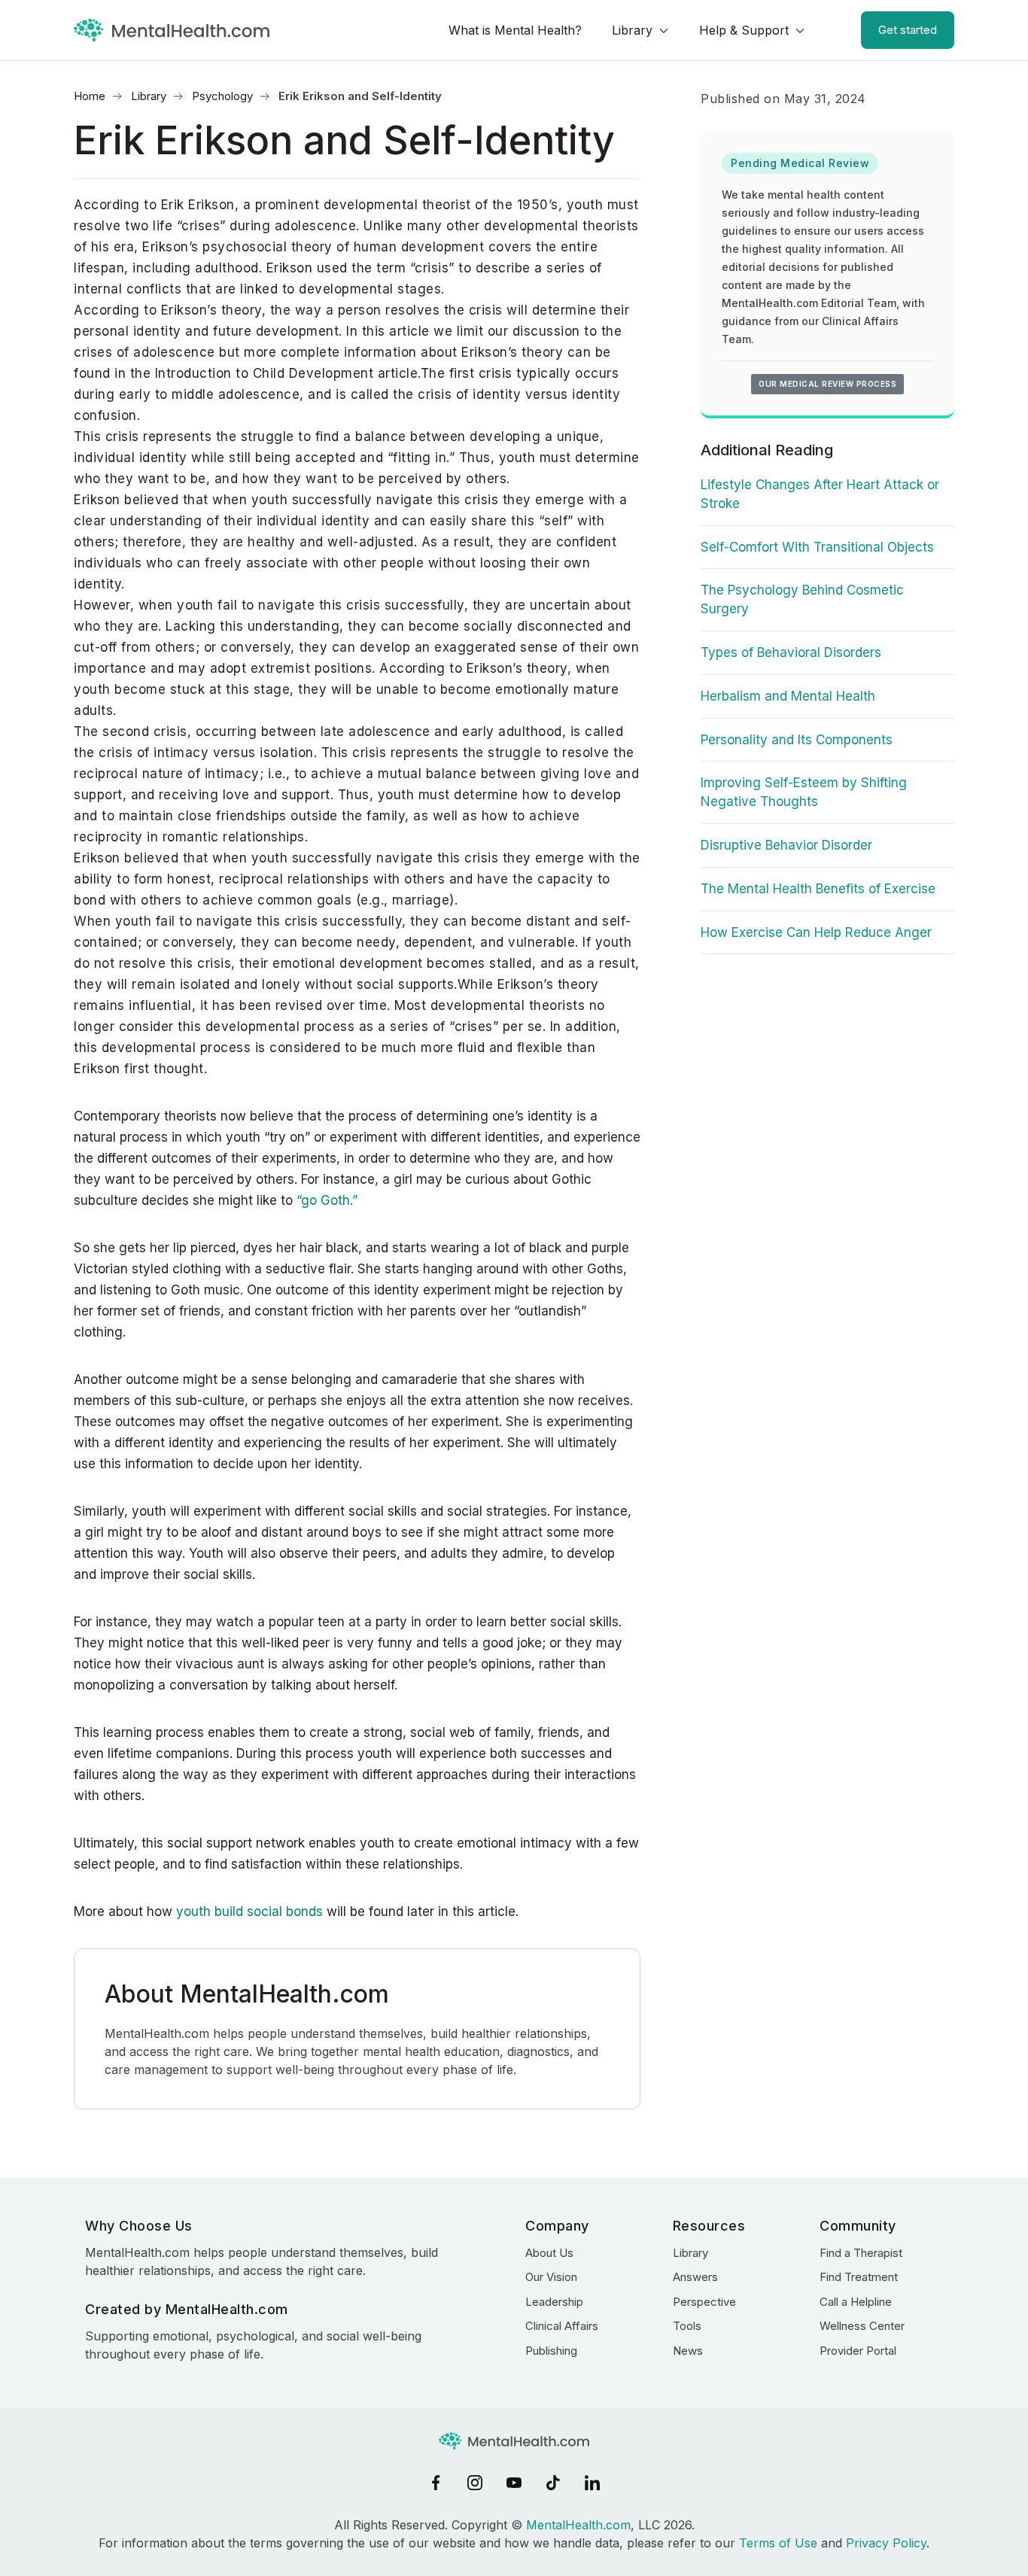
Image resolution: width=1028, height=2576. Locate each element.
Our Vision (551, 2277)
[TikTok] (553, 2483)
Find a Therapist (861, 2253)
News (688, 2351)
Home (90, 96)
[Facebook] (436, 2483)
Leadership (554, 2302)
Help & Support (744, 30)
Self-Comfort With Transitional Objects (817, 547)
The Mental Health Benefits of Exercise (818, 889)
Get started (908, 30)
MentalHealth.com (578, 2525)
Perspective (704, 2302)
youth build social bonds (249, 1911)
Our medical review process (827, 384)
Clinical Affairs (562, 2326)
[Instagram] (475, 2483)
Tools (687, 2326)
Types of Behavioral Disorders (791, 652)
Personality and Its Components (797, 740)
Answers (695, 2277)
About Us (549, 2253)
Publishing (551, 2351)
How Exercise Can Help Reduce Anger (816, 932)
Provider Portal (858, 2351)
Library (632, 30)
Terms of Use (778, 2543)
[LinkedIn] (592, 2483)
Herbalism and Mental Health (788, 696)
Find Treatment (859, 2277)
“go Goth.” (327, 1200)
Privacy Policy (886, 2543)
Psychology (222, 96)
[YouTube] (514, 2483)
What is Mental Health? (515, 30)
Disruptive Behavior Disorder (786, 845)
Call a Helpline (856, 2302)
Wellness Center (862, 2326)
